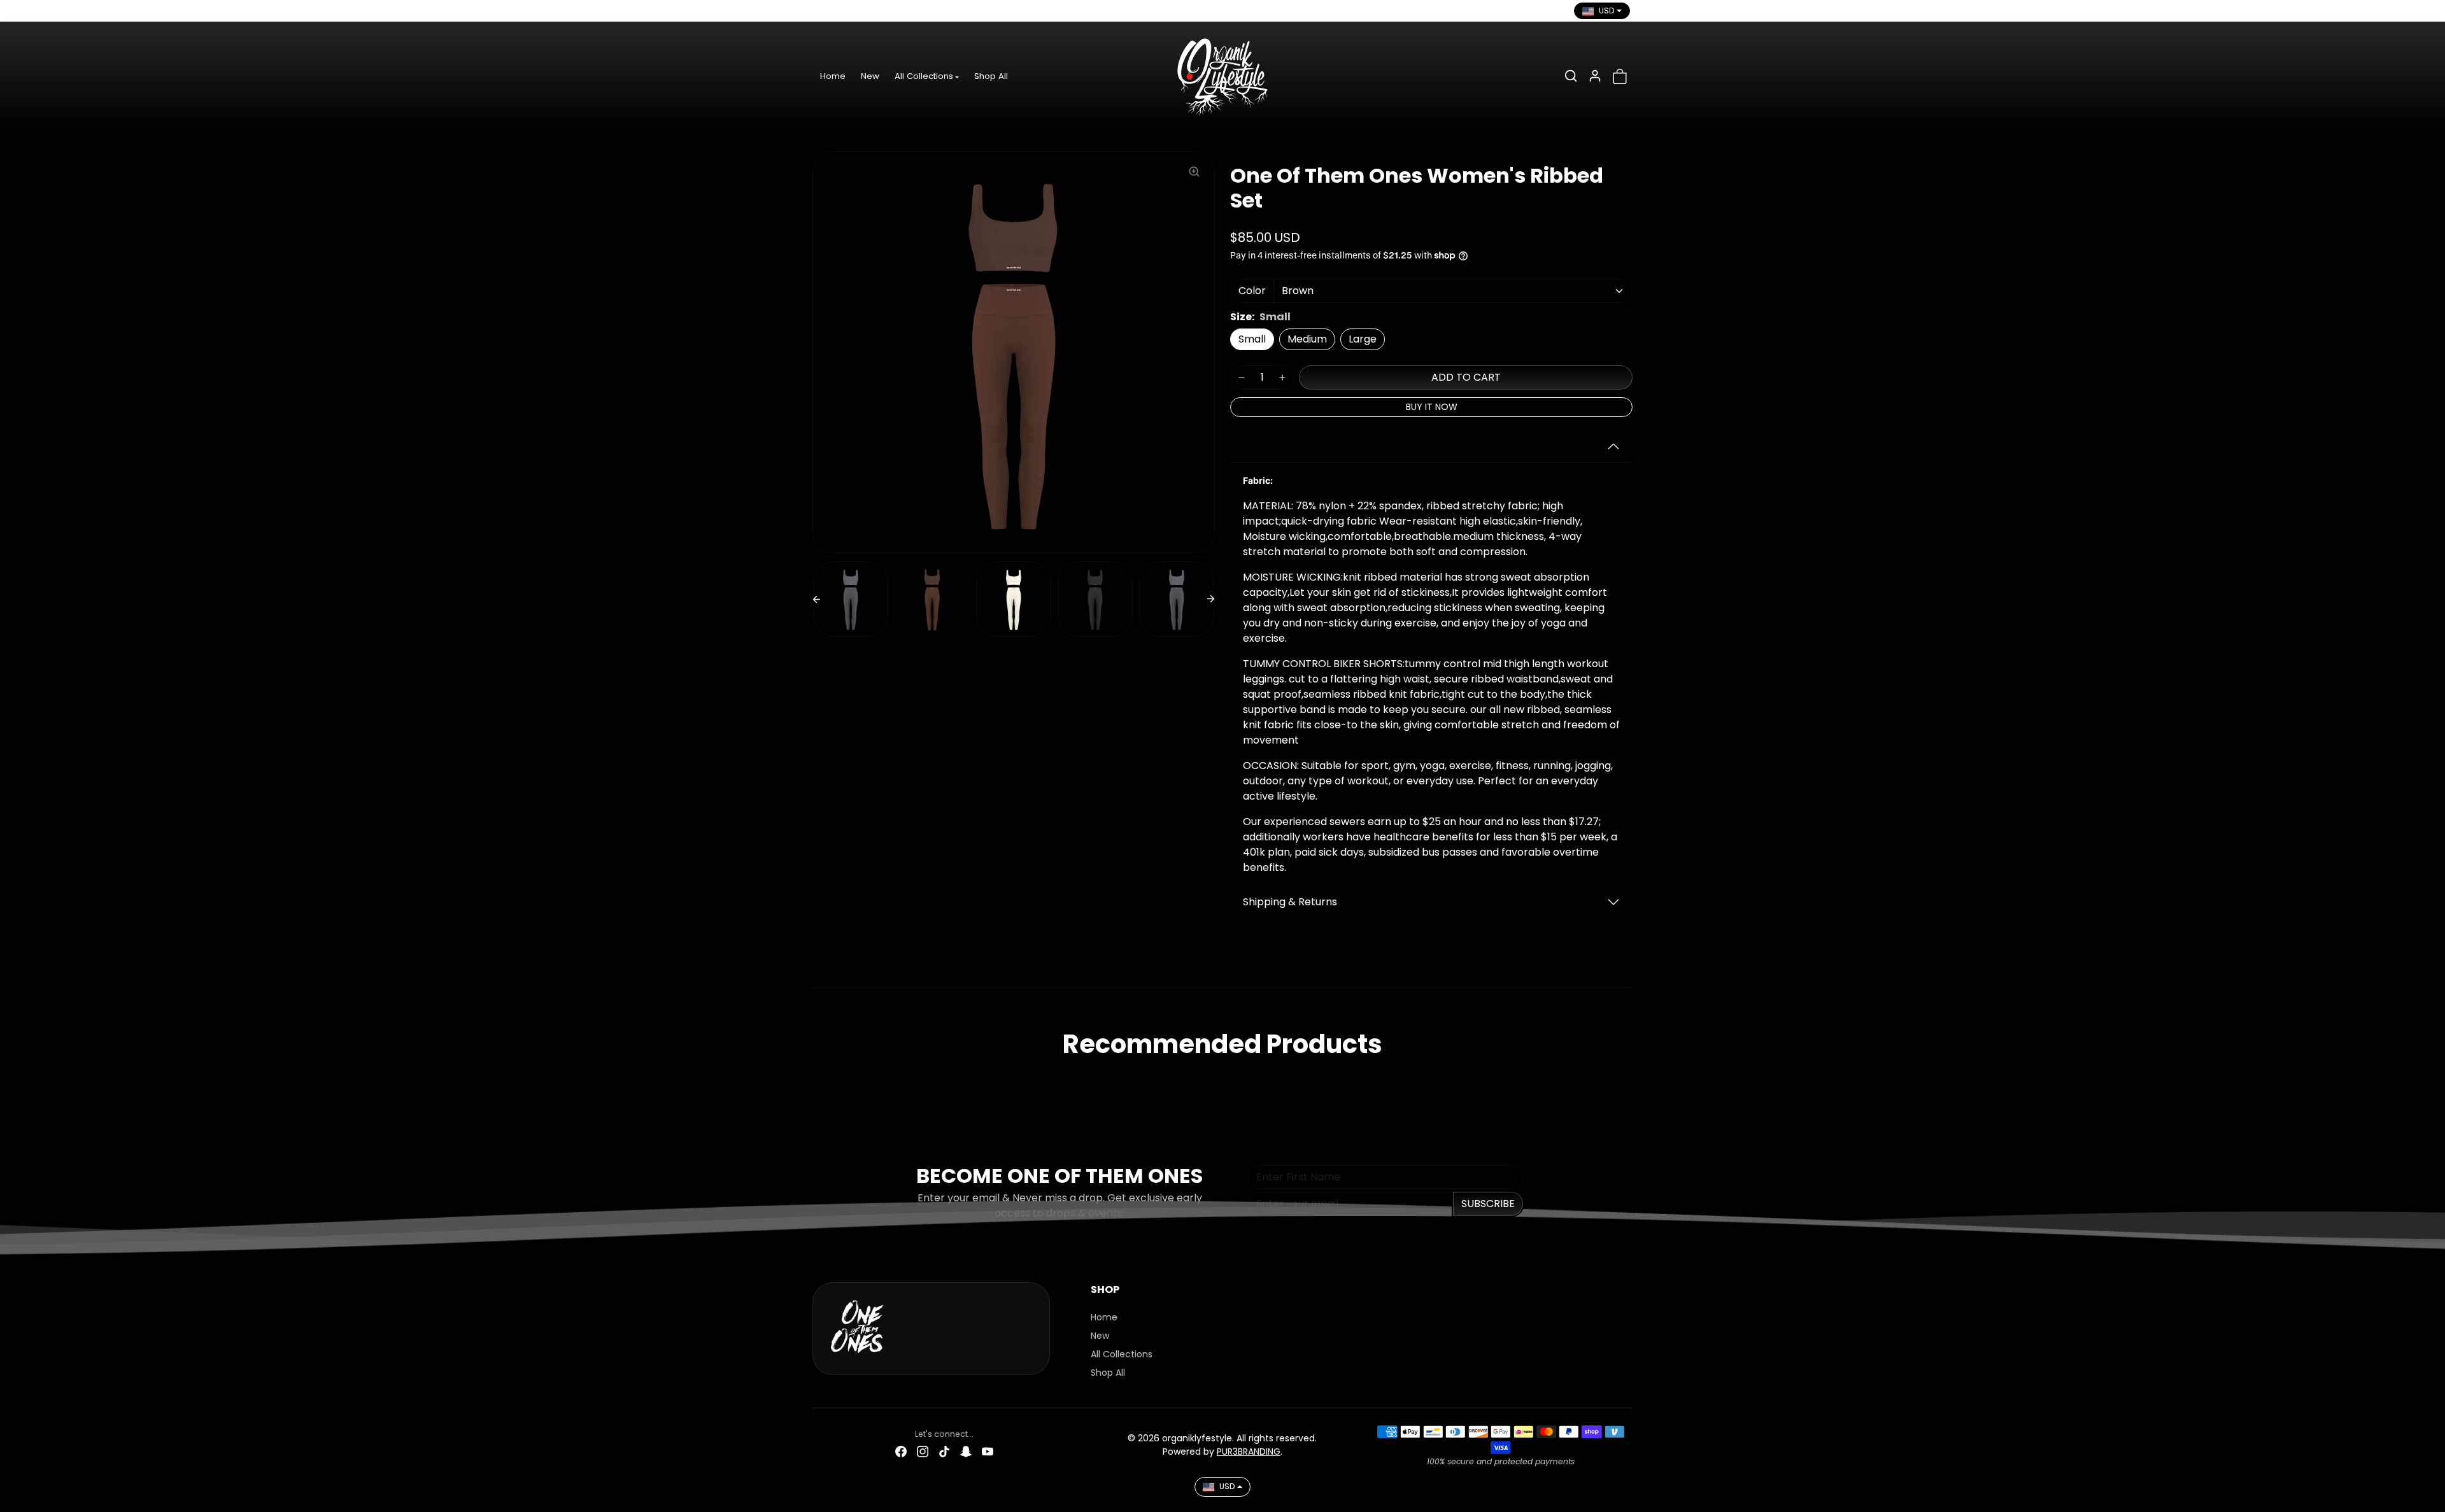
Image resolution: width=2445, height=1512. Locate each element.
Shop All (991, 76)
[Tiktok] (867, 11)
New (870, 76)
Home (833, 76)
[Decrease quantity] (1242, 378)
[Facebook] (823, 11)
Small (1252, 339)
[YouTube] (910, 11)
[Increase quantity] (1282, 378)
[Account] (1595, 76)
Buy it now (1432, 407)
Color (1252, 291)
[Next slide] (1211, 599)
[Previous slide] (816, 599)
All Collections (1122, 1354)
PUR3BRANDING (1249, 1452)
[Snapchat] (888, 11)
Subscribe (1488, 1204)
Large (1363, 339)
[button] (1571, 76)
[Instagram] (845, 11)
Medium (1307, 339)
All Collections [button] (924, 76)
